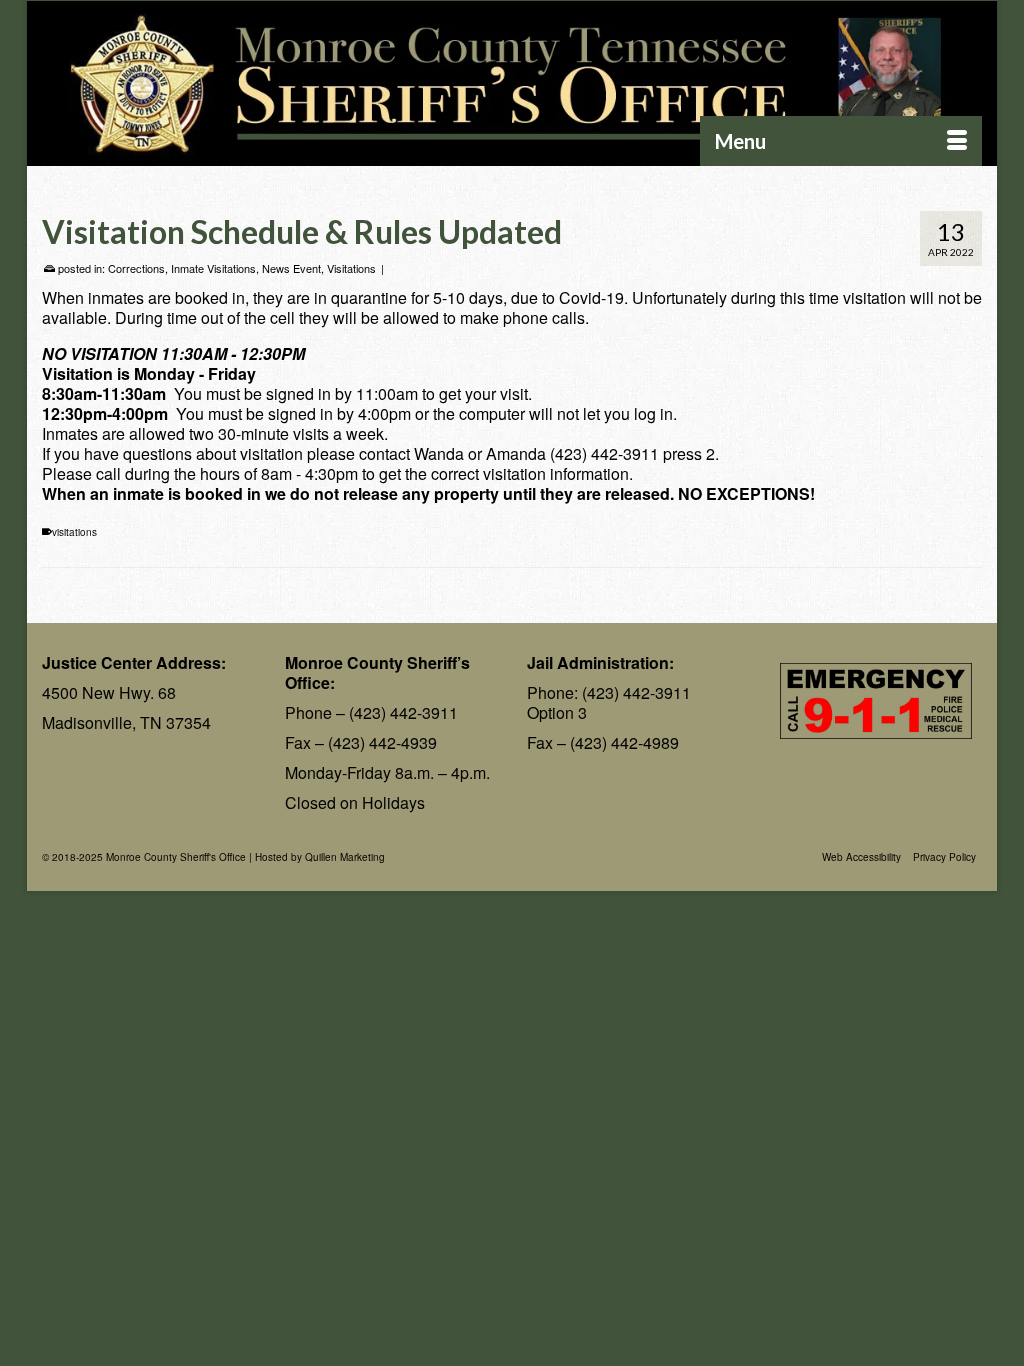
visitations (74, 532)
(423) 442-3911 (403, 712)
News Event (291, 268)
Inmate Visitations (213, 268)
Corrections (136, 268)
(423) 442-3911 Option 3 (609, 702)
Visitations (351, 268)
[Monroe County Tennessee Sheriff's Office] (512, 84)
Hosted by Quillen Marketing (320, 857)
